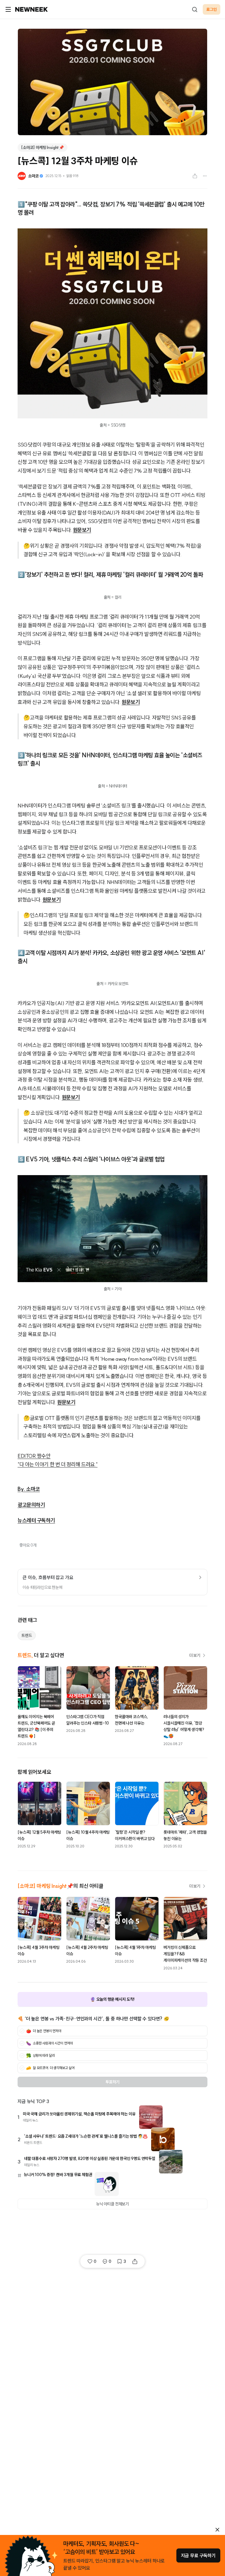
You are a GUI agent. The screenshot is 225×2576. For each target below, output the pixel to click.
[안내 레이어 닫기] (217, 2530)
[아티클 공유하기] (195, 176)
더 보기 (195, 1655)
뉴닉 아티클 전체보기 (112, 2204)
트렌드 (27, 1635)
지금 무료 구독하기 (198, 2555)
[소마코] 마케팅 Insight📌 (42, 147)
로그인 (212, 9)
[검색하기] (195, 9)
